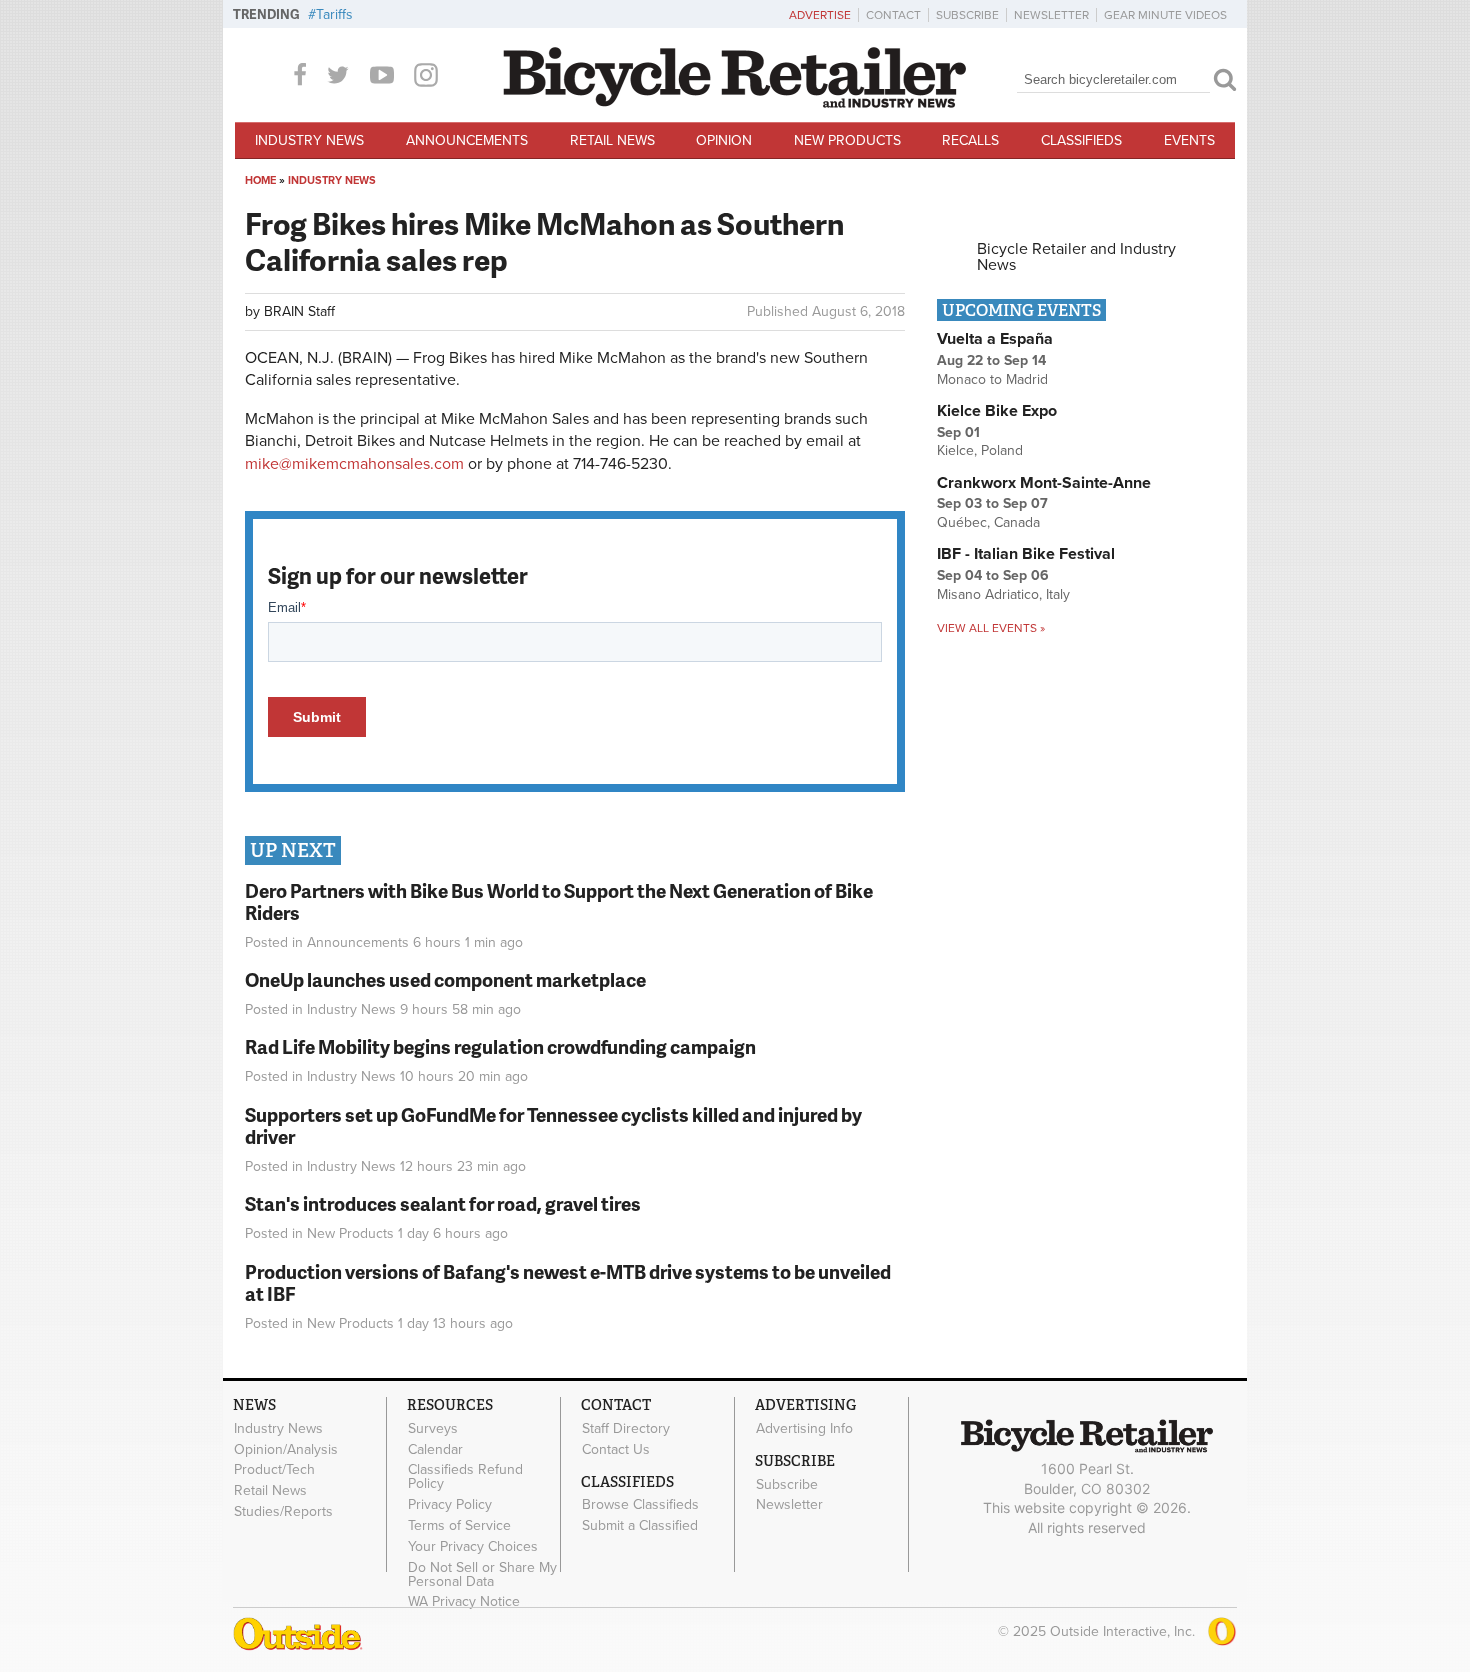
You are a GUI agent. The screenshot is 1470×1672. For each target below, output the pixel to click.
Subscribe (967, 15)
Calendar (435, 1449)
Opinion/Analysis (286, 1449)
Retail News (612, 140)
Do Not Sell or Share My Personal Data (482, 1574)
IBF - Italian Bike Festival (1026, 554)
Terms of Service (459, 1526)
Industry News (309, 140)
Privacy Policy (450, 1505)
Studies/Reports (283, 1512)
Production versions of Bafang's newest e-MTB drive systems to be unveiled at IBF (568, 1283)
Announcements (467, 140)
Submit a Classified (640, 1526)
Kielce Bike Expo (997, 411)
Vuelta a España (995, 339)
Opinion (724, 140)
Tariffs (334, 14)
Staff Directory (626, 1428)
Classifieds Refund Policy (465, 1477)
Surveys (433, 1428)
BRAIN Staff (299, 311)
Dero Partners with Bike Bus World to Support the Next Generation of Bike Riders (559, 902)
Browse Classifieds (640, 1505)
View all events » (991, 628)
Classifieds (1081, 140)
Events (1189, 140)
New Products (847, 140)
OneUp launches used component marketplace (445, 979)
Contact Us (616, 1449)
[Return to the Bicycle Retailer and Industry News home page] (735, 103)
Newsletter (1051, 15)
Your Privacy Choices (473, 1546)
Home (260, 180)
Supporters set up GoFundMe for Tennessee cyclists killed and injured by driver (553, 1126)
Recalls (970, 140)
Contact (893, 15)
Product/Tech (274, 1470)
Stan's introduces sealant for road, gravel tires (443, 1203)
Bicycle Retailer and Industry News (1076, 257)
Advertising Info (804, 1428)
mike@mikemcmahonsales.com (354, 464)
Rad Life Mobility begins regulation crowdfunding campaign (500, 1046)
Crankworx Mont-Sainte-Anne (1044, 483)
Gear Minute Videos (1165, 15)
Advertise (820, 15)
